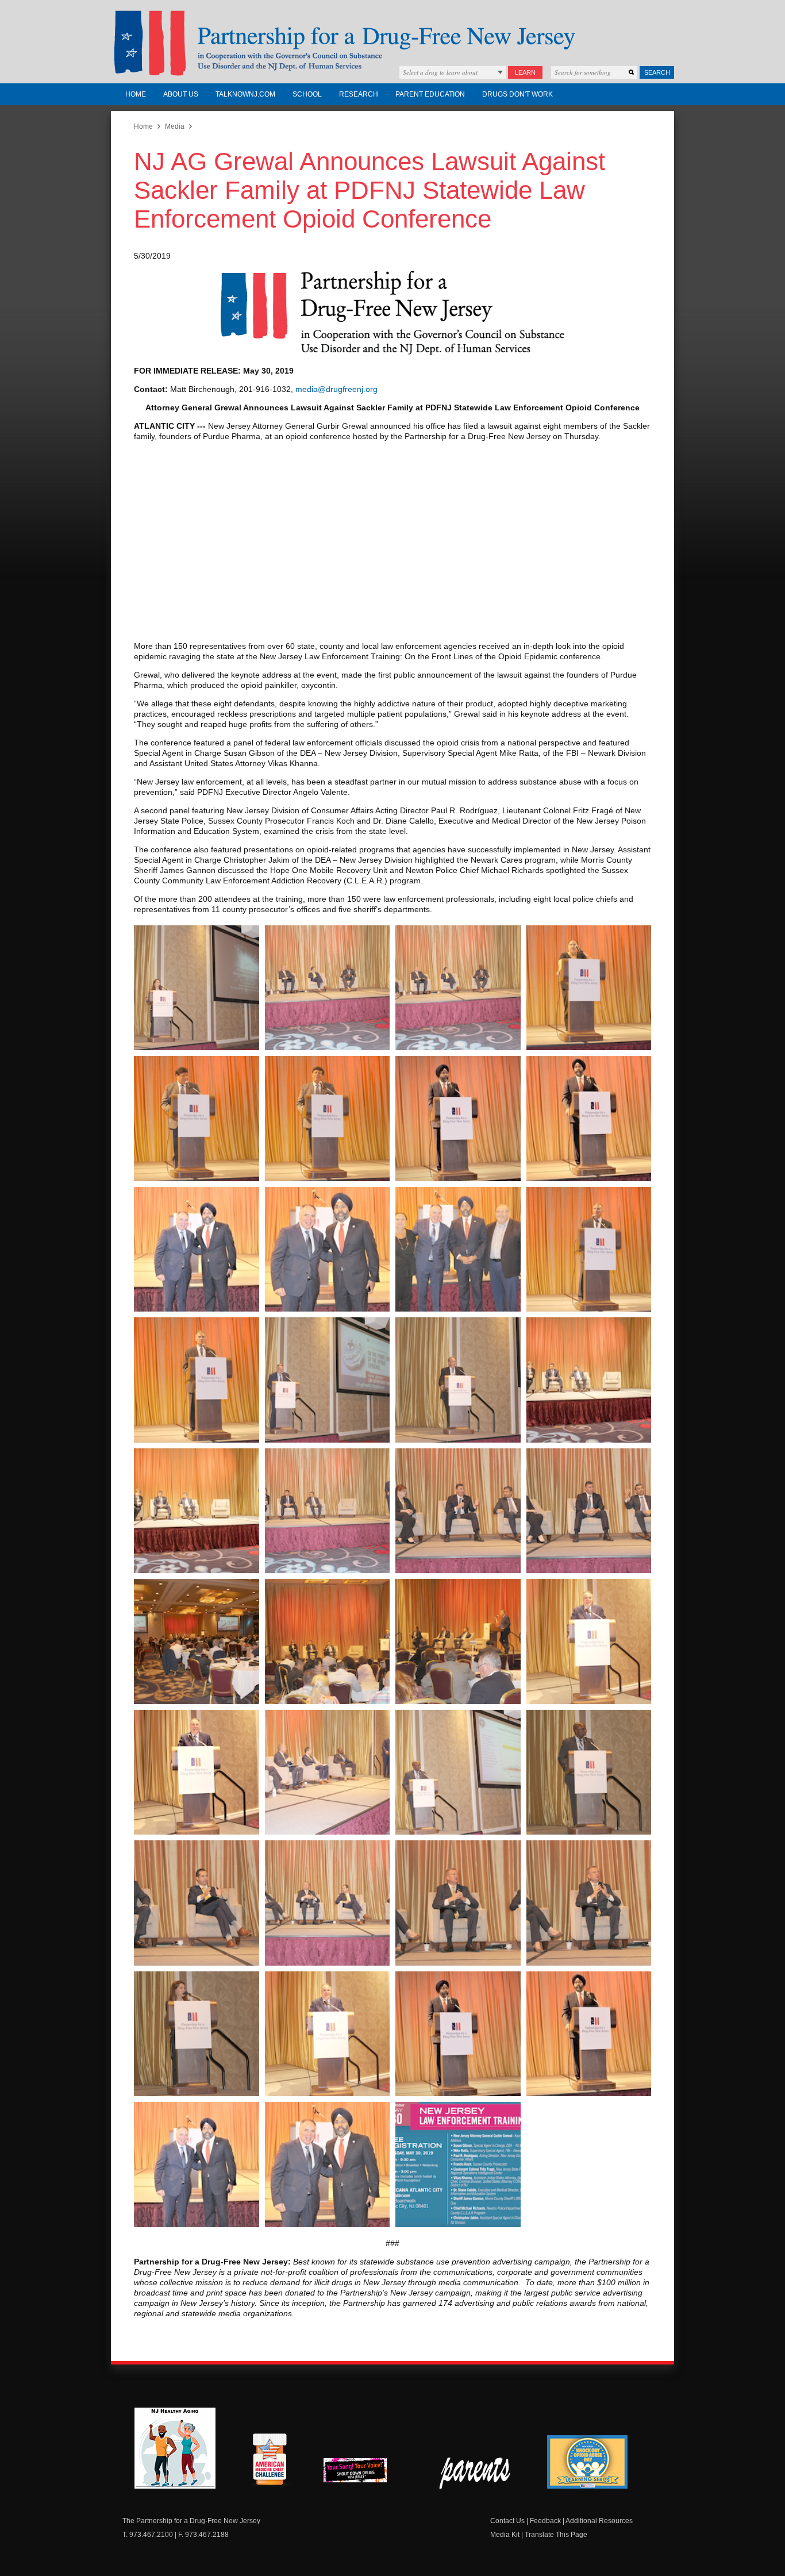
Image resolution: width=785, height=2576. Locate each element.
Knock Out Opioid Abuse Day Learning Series (587, 2462)
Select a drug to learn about (440, 72)
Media (175, 126)
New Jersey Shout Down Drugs (364, 2473)
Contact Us (507, 2521)
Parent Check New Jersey (476, 2473)
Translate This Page (556, 2535)
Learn (525, 72)
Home (136, 94)
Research (359, 94)
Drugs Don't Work (517, 94)
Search (657, 72)
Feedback (545, 2521)
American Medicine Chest (270, 2461)
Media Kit (505, 2535)
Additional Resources (599, 2521)
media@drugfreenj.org (336, 389)
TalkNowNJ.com (245, 94)
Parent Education (430, 94)
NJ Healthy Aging (175, 2448)
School (307, 94)
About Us (181, 94)
